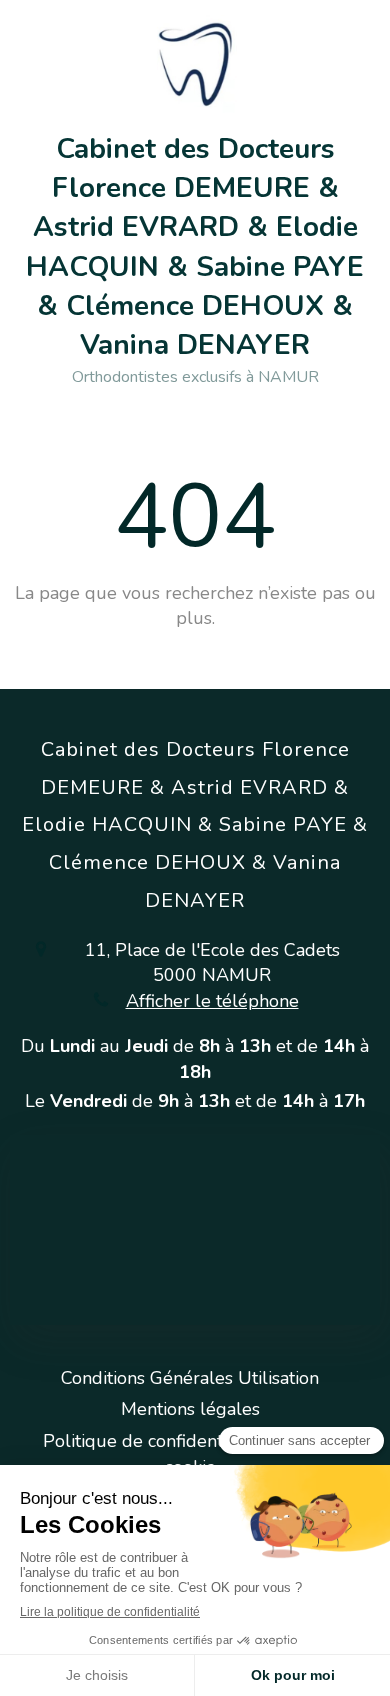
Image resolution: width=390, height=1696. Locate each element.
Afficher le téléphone (212, 1001)
